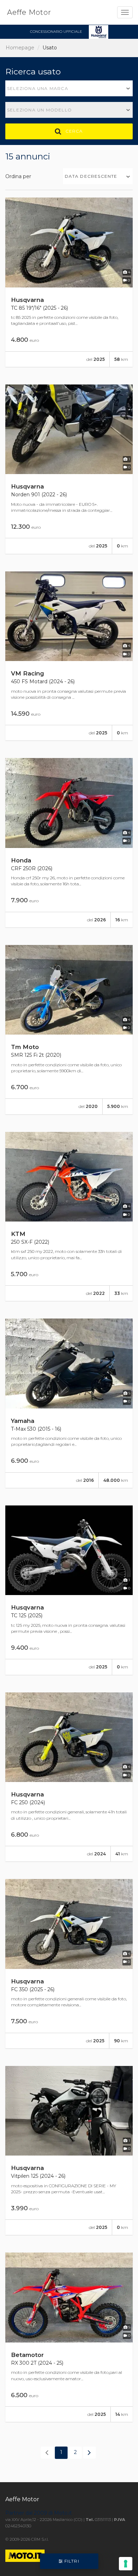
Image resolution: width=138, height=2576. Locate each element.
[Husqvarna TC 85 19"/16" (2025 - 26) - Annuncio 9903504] (69, 282)
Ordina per (18, 176)
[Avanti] (90, 2453)
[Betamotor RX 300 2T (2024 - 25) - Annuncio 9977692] (69, 2337)
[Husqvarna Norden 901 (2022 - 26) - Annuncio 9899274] (69, 469)
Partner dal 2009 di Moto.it (39, 2513)
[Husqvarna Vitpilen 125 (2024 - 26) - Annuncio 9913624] (69, 2151)
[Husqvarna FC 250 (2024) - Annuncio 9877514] (69, 1777)
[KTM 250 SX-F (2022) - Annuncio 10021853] (69, 1217)
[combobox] (69, 88)
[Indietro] (47, 2453)
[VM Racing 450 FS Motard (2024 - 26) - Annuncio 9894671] (69, 656)
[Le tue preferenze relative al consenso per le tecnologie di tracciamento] (126, 2564)
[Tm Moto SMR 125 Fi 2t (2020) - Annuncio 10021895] (69, 1030)
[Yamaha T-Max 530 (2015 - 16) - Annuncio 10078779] (69, 1403)
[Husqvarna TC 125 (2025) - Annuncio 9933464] (69, 1590)
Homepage (20, 48)
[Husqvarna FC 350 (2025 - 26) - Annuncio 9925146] (69, 1964)
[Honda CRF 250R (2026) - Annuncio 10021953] (69, 843)
